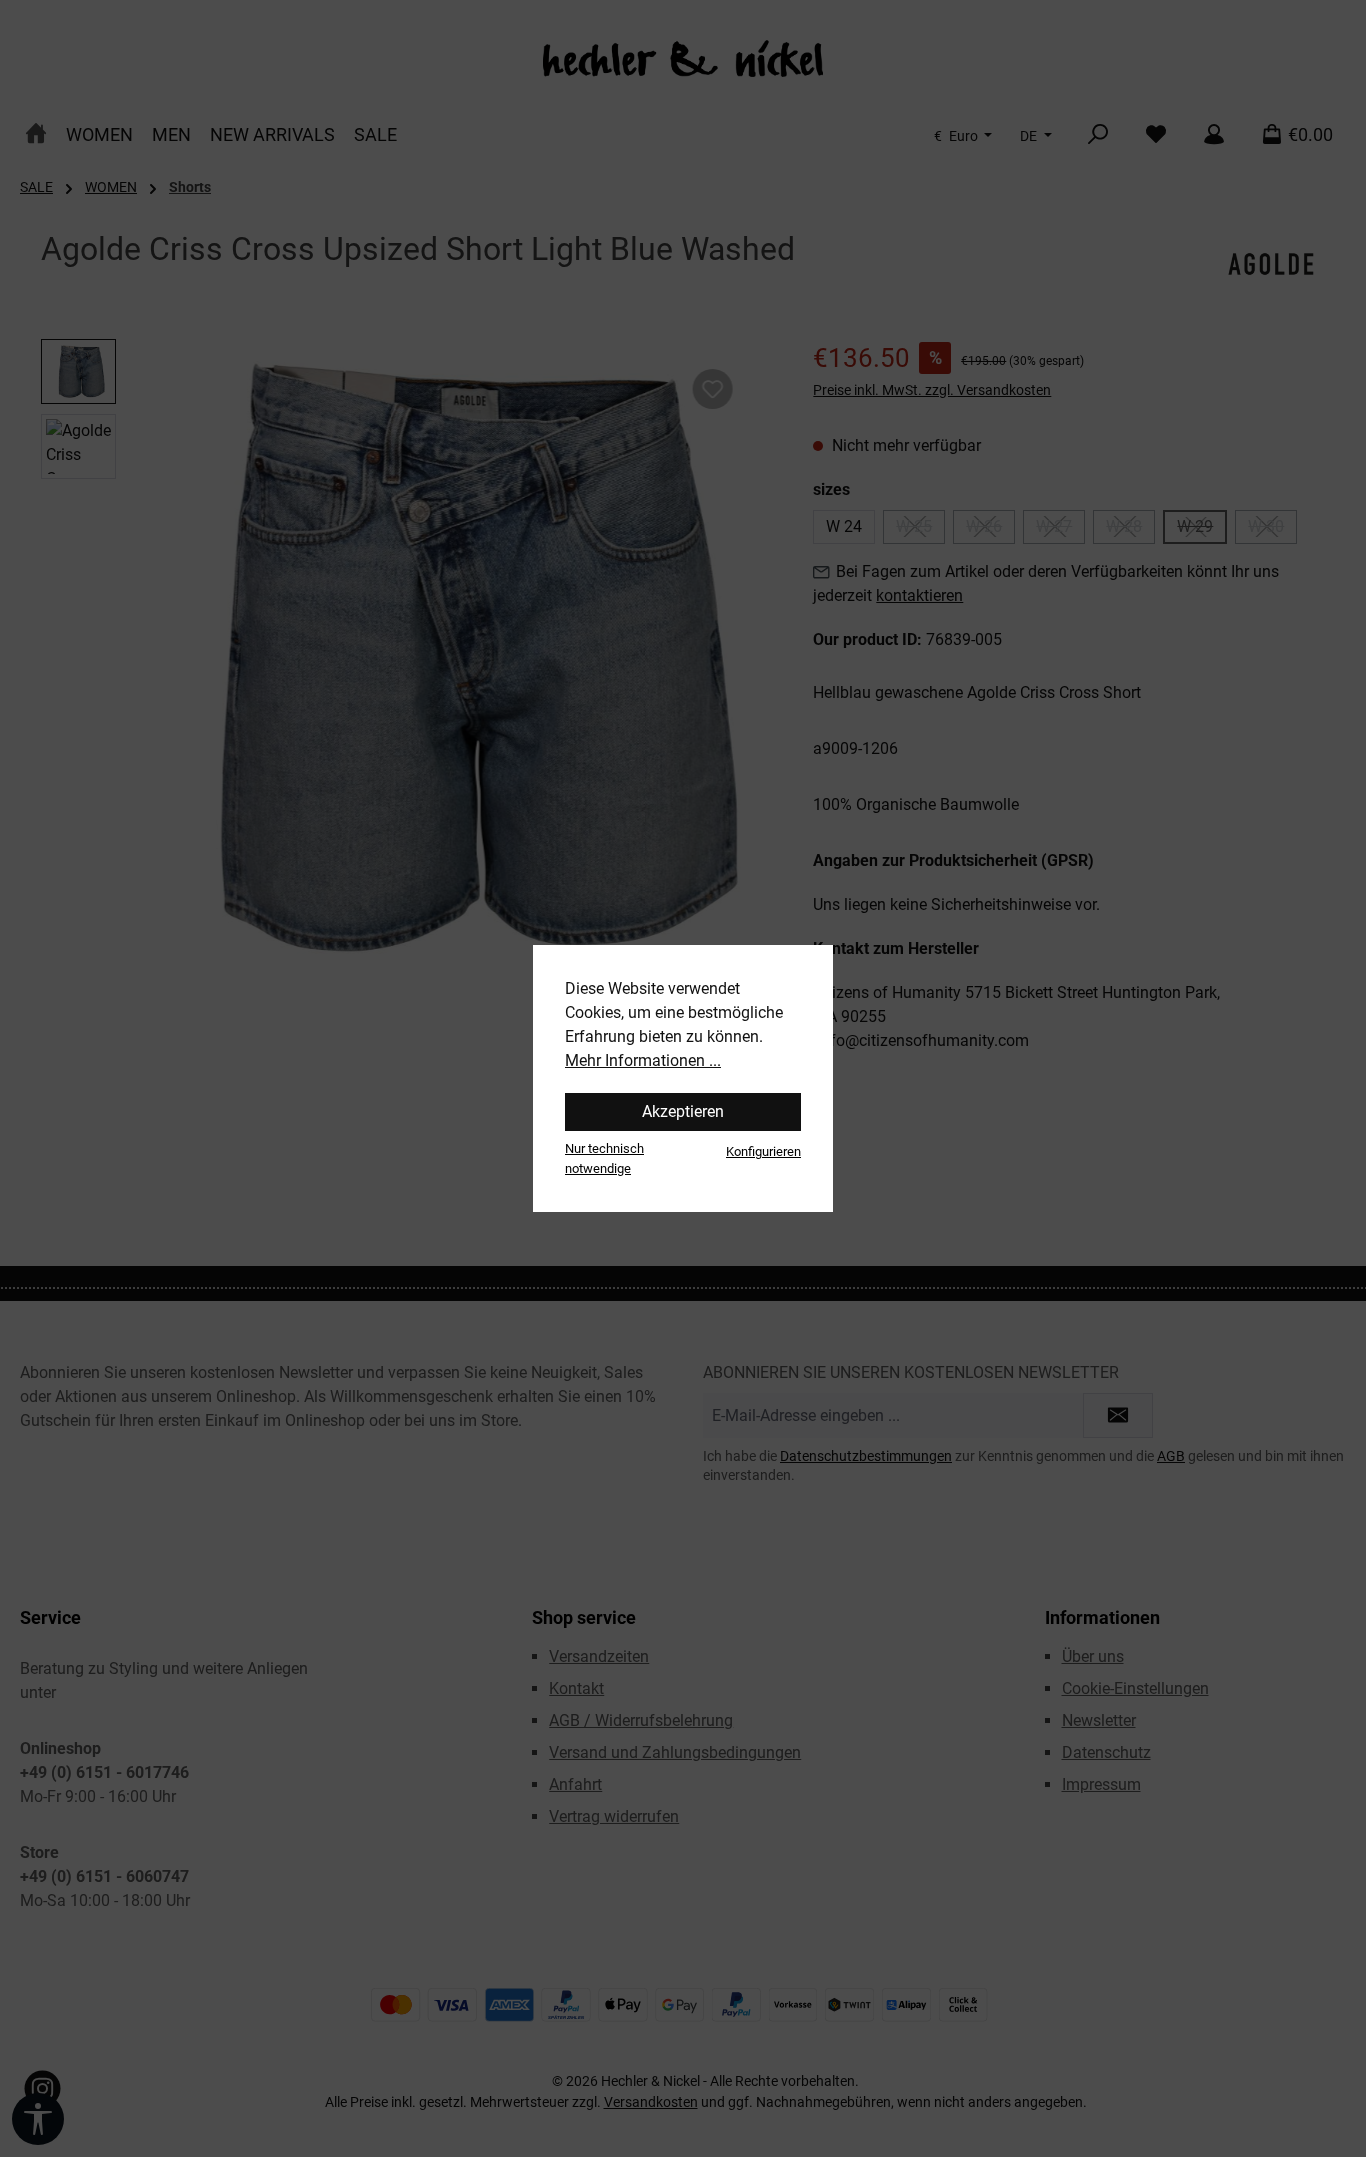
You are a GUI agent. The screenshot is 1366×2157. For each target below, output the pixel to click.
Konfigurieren (763, 1151)
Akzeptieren (683, 1111)
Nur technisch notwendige (604, 1158)
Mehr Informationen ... (643, 1060)
